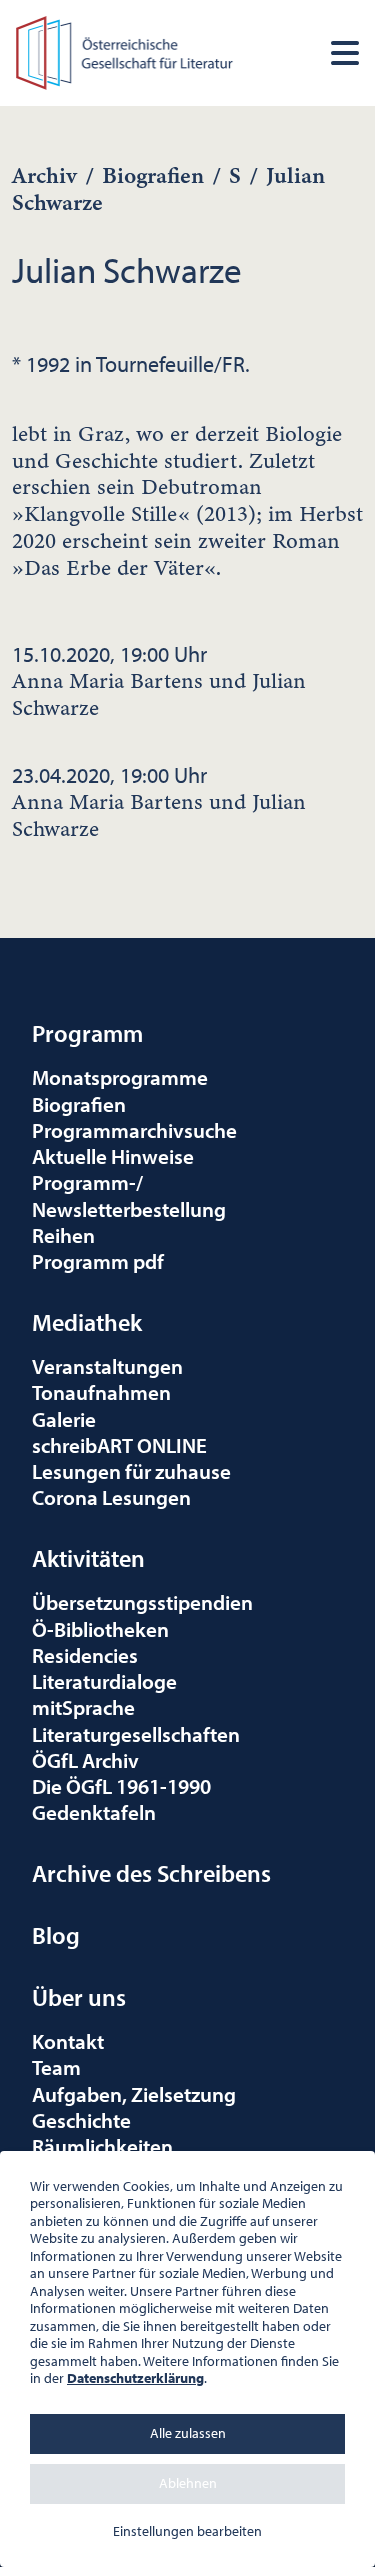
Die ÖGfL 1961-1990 (121, 1786)
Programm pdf (98, 1261)
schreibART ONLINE (119, 1445)
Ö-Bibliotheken (100, 1629)
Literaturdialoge (104, 1681)
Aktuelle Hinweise (113, 1156)
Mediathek (87, 1322)
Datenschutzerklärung (135, 2378)
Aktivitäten (88, 1558)
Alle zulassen (188, 2433)
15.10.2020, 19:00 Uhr (159, 681)
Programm (87, 1033)
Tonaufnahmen (101, 1392)
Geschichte (81, 2120)
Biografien (153, 175)
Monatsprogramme (120, 1077)
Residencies (85, 1655)
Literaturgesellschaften (136, 1734)
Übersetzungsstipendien (142, 1602)
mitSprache (83, 1707)
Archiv (44, 175)
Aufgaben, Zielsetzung (134, 2094)
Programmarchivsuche (134, 1130)
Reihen (63, 1235)
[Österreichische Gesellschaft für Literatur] (126, 50)
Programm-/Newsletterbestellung (129, 1195)
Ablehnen (188, 2483)
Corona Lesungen (111, 1497)
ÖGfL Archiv (85, 1760)
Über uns (79, 1997)
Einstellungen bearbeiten (187, 2531)
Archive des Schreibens (151, 1873)
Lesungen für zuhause (131, 1471)
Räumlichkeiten (102, 2146)
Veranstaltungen (107, 1366)
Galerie (64, 1419)
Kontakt (68, 2041)
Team (56, 2067)
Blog (56, 1935)
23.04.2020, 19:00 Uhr (159, 802)
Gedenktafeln (94, 1812)
